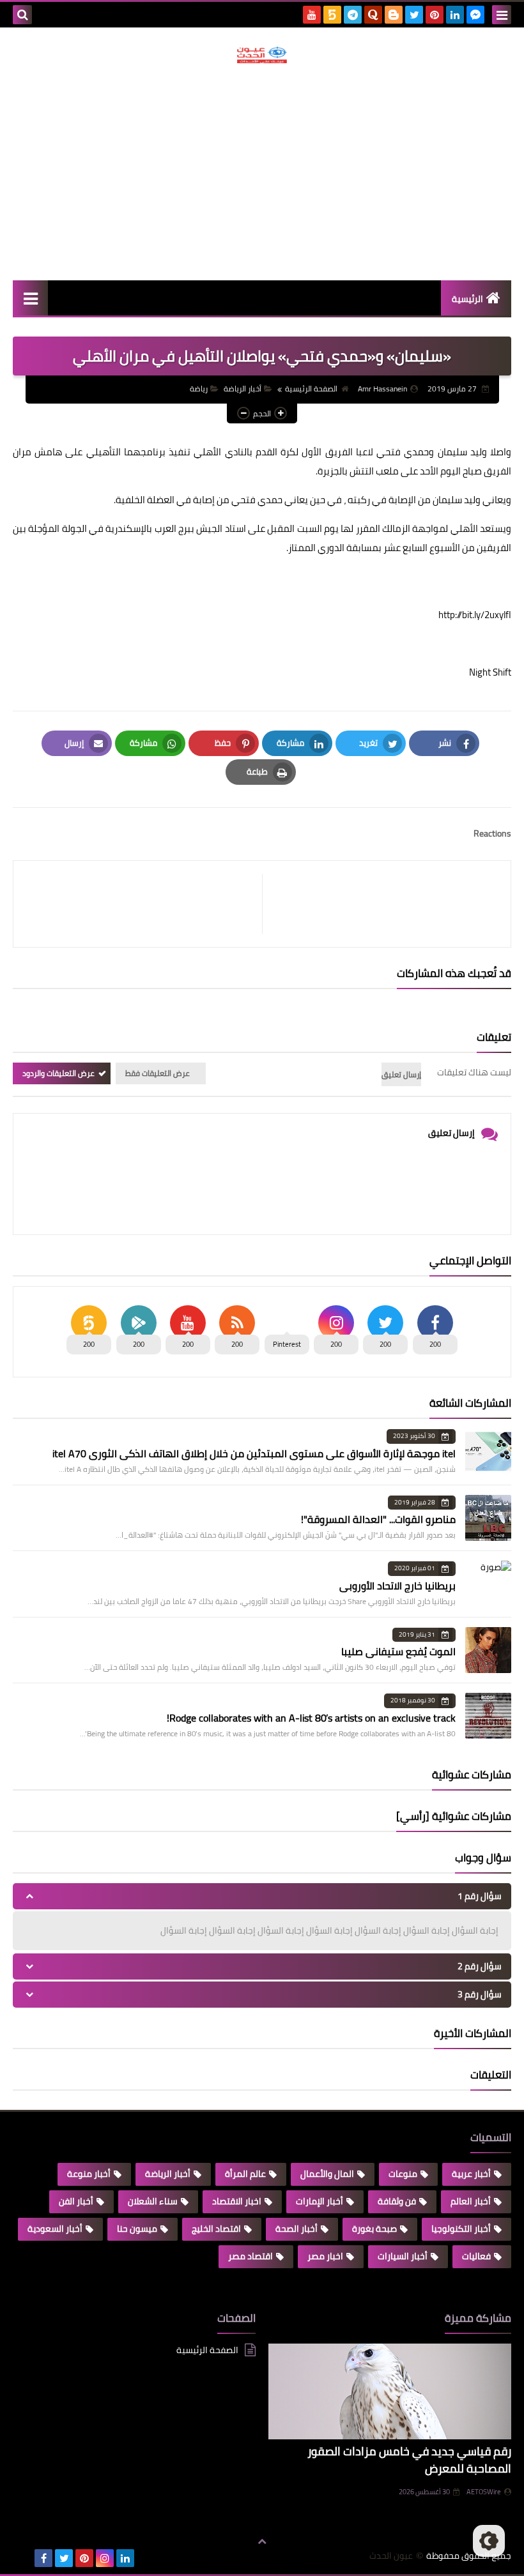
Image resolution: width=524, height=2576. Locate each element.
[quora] (373, 15)
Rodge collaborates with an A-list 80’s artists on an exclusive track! (311, 1718)
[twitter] (414, 15)
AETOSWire (484, 2492)
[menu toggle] (502, 15)
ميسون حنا (137, 2229)
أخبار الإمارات (320, 2201)
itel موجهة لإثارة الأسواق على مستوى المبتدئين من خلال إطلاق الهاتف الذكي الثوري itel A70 (254, 1453)
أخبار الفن (76, 2201)
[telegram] (353, 15)
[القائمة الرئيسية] (30, 298)
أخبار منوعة (89, 2174)
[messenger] (475, 15)
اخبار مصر (325, 2256)
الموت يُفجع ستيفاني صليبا (398, 1651)
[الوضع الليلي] (489, 2541)
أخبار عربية (471, 2174)
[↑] (262, 2542)
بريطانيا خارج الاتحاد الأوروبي (397, 1586)
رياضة (199, 389)
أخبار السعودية (55, 2229)
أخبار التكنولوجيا (461, 2229)
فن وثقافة (397, 2201)
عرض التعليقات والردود (58, 1073)
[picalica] (23, 2558)
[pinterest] (435, 15)
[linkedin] (455, 15)
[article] (144, 904)
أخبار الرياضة (243, 389)
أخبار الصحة (297, 2229)
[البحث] (22, 15)
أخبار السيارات (403, 2256)
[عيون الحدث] (262, 55)
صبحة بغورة (374, 2229)
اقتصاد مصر (250, 2256)
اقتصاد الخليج (216, 2229)
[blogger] (394, 15)
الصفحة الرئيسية (311, 389)
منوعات (403, 2174)
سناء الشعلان (153, 2201)
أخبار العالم (471, 2201)
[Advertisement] (262, 172)
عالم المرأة (245, 2174)
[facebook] (43, 2558)
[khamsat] (332, 15)
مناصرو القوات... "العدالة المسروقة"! (378, 1519)
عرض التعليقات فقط (158, 1073)
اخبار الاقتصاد (237, 2201)
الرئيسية (467, 299)
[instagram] (105, 2558)
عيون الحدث (391, 2556)
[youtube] (312, 15)
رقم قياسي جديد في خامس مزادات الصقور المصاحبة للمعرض (409, 2460)
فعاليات (476, 2256)
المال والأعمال (327, 2174)
